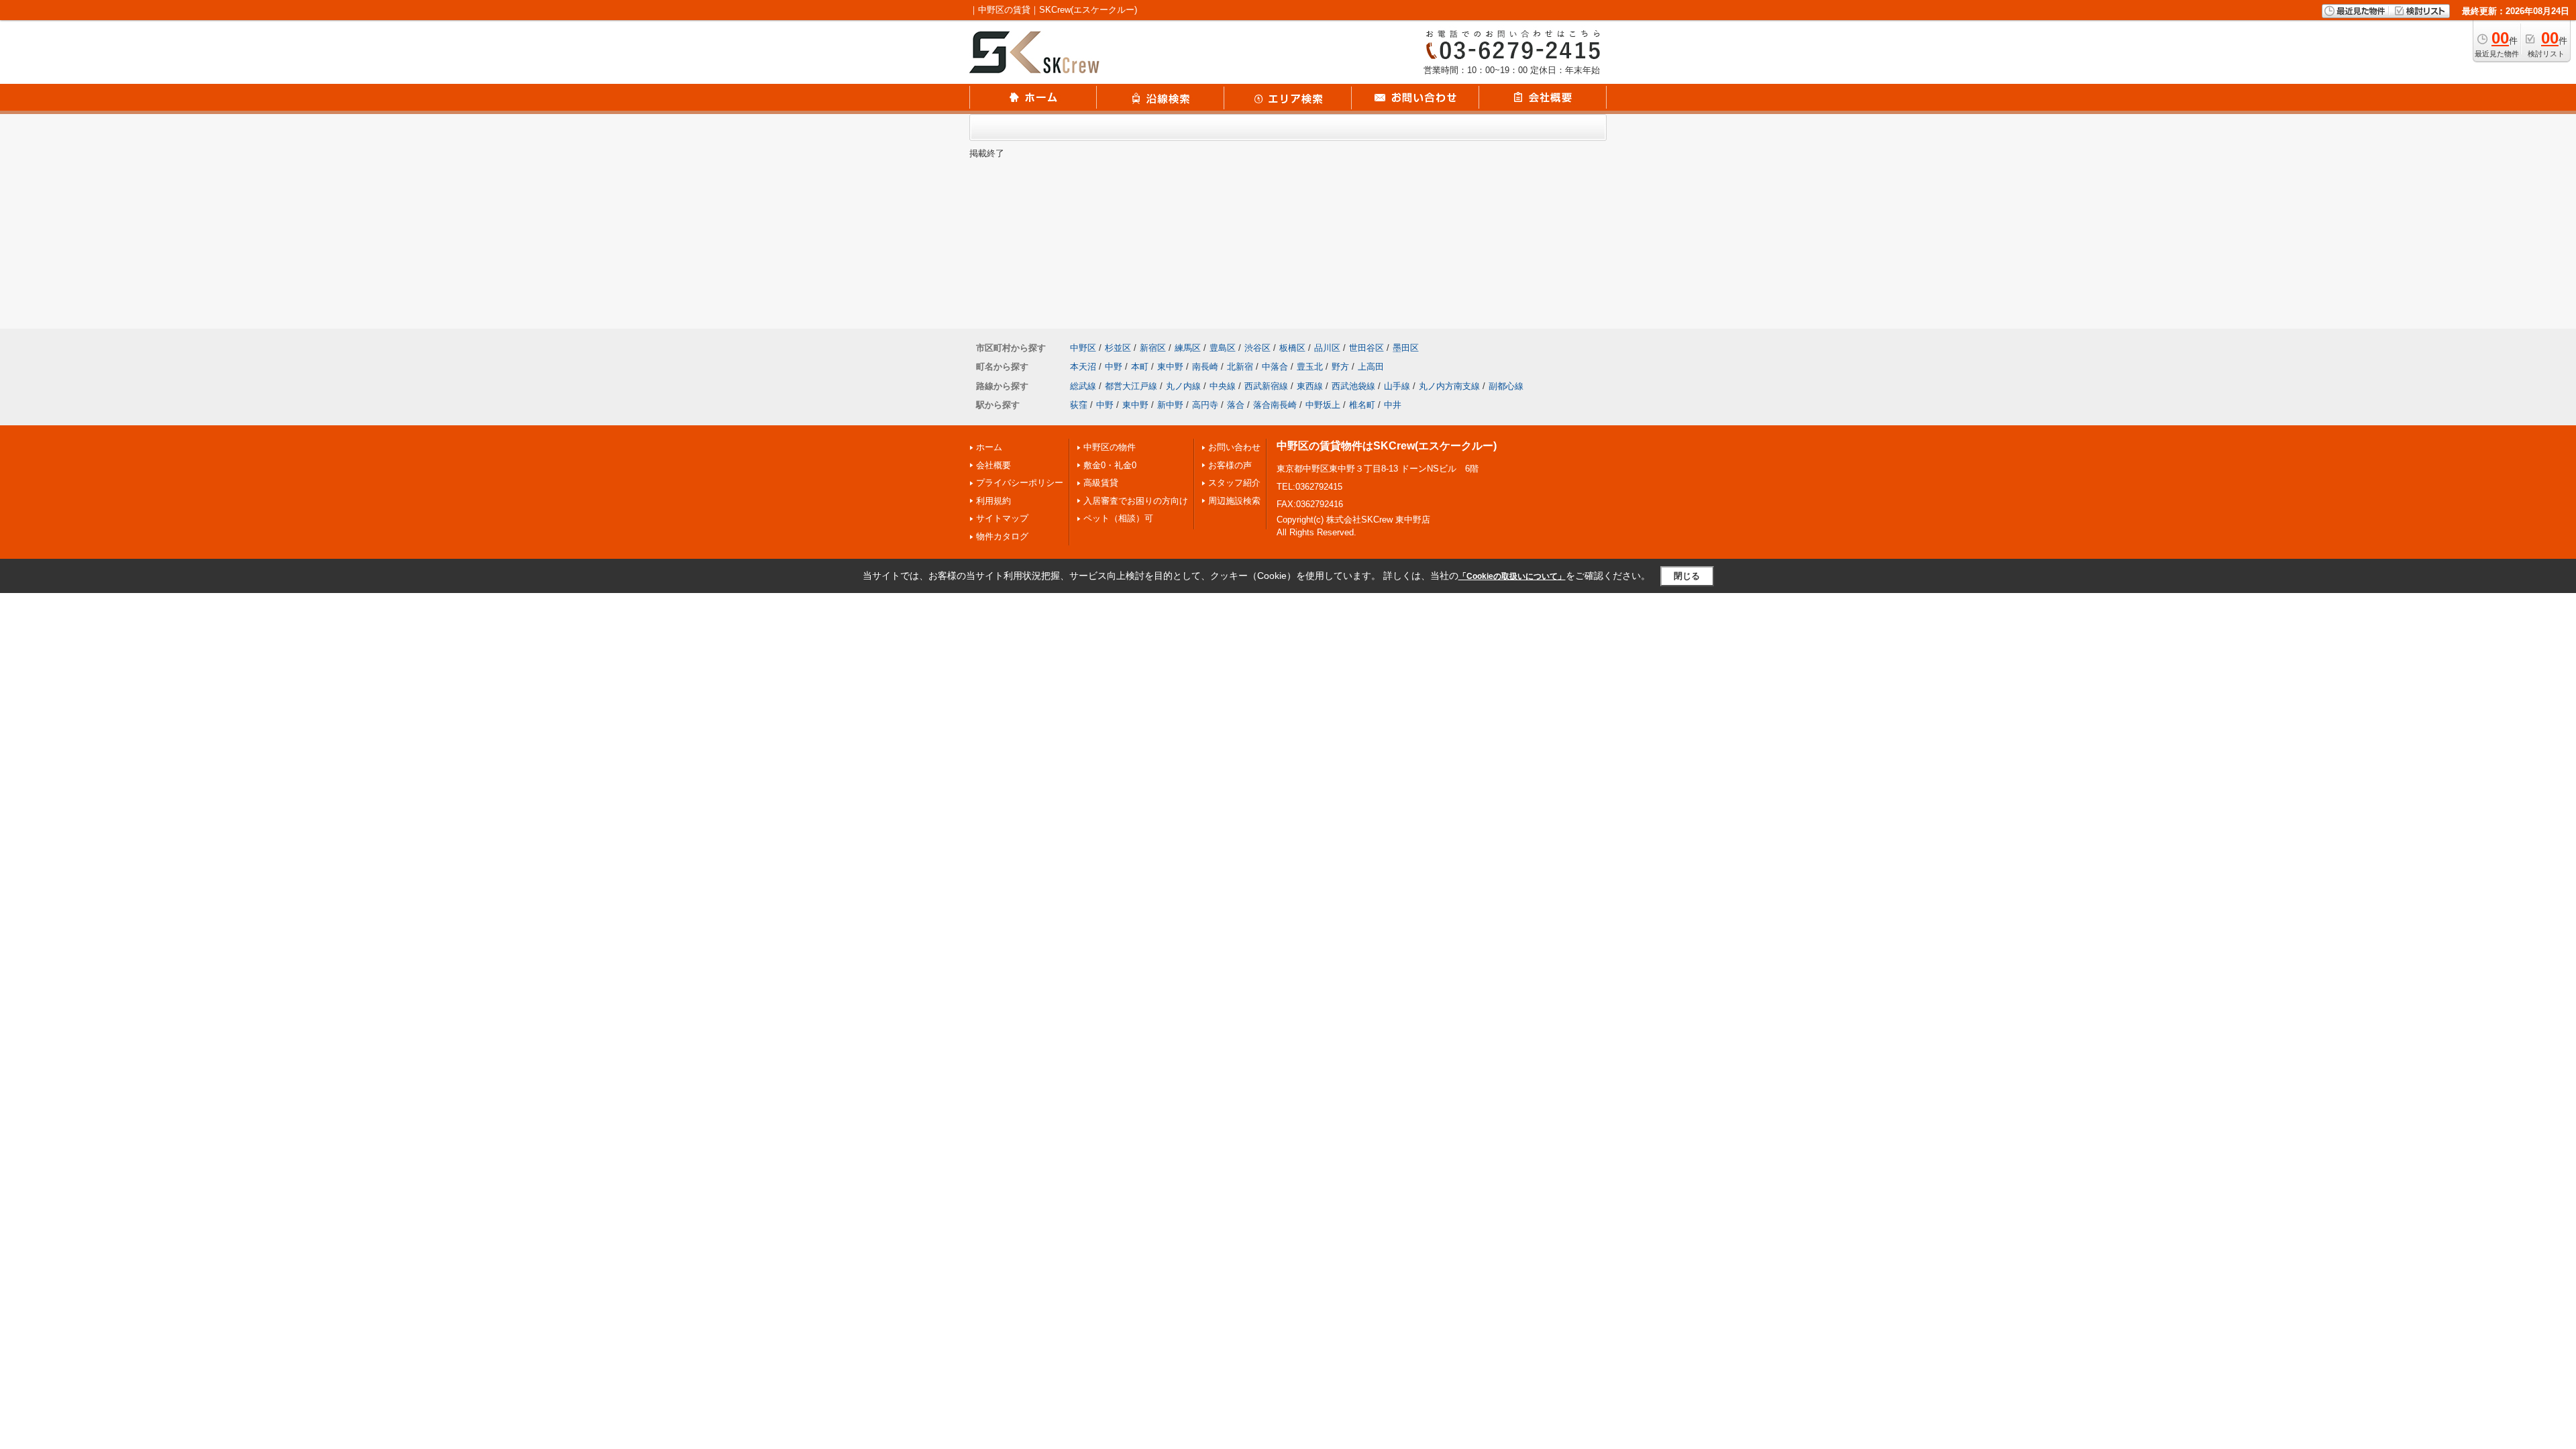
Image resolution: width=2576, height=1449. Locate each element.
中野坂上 (1323, 405)
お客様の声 (1230, 465)
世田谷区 (1366, 348)
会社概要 (994, 465)
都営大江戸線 (1131, 386)
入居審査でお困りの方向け (1136, 501)
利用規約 (994, 501)
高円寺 (1205, 405)
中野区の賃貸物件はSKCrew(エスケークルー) (1387, 446)
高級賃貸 (1101, 483)
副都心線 (1506, 386)
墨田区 (1406, 348)
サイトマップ (1002, 518)
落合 (1236, 405)
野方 (1340, 367)
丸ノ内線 (1183, 386)
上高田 (1371, 367)
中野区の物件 (1110, 447)
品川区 (1327, 348)
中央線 (1223, 386)
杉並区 (1118, 348)
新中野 (1170, 405)
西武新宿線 (1266, 386)
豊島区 (1223, 348)
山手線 (1397, 386)
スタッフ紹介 (1234, 483)
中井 (1393, 405)
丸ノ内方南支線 (1449, 386)
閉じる (1687, 576)
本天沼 (1083, 367)
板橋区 (1292, 348)
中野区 (1083, 348)
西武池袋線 (1353, 386)
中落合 (1275, 367)
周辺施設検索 (1234, 501)
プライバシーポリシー (1020, 483)
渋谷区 (1257, 348)
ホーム (989, 447)
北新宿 (1240, 367)
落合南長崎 (1275, 405)
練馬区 (1188, 348)
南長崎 (1205, 367)
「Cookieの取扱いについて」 (1512, 576)
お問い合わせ (1234, 447)
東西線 (1310, 386)
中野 (1114, 367)
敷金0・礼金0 (1110, 465)
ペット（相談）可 (1118, 518)
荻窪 (1079, 405)
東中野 (1170, 367)
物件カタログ (1002, 536)
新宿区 (1153, 348)
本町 (1140, 367)
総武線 (1083, 386)
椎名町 (1362, 405)
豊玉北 (1310, 367)
